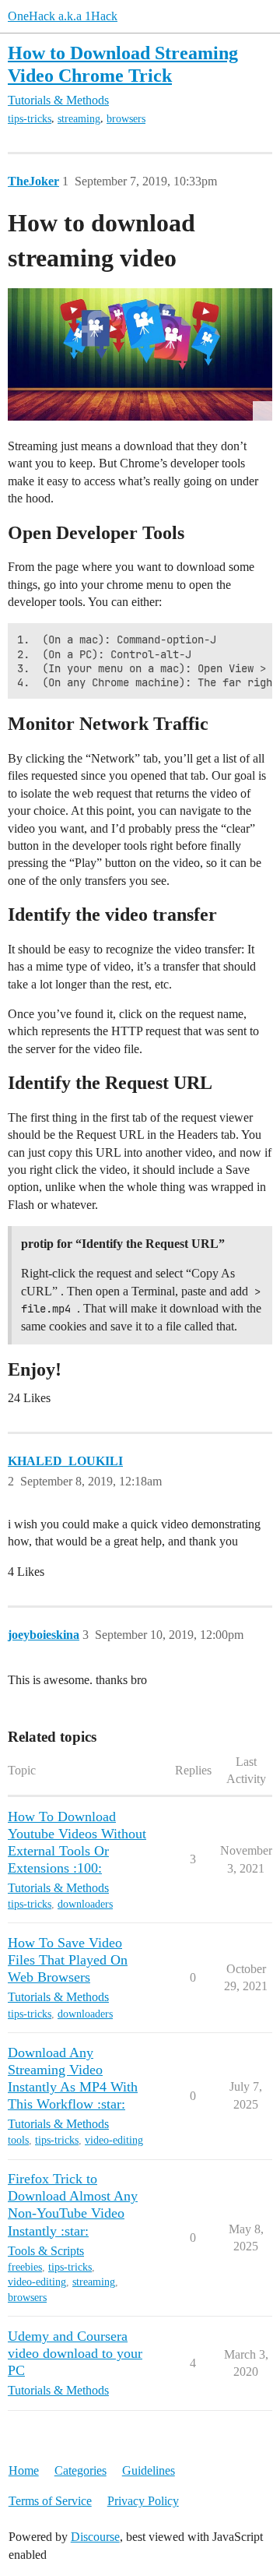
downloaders (85, 1904)
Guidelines (149, 2470)
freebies (25, 2267)
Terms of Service (50, 2501)
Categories (80, 2470)
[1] (140, 354)
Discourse (95, 2537)
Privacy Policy (143, 2501)
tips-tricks (30, 119)
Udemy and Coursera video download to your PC (75, 2353)
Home (24, 2470)
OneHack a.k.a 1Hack (63, 16)
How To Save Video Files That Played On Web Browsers (68, 1960)
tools (18, 2140)
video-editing (114, 2140)
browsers (126, 119)
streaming (79, 119)
